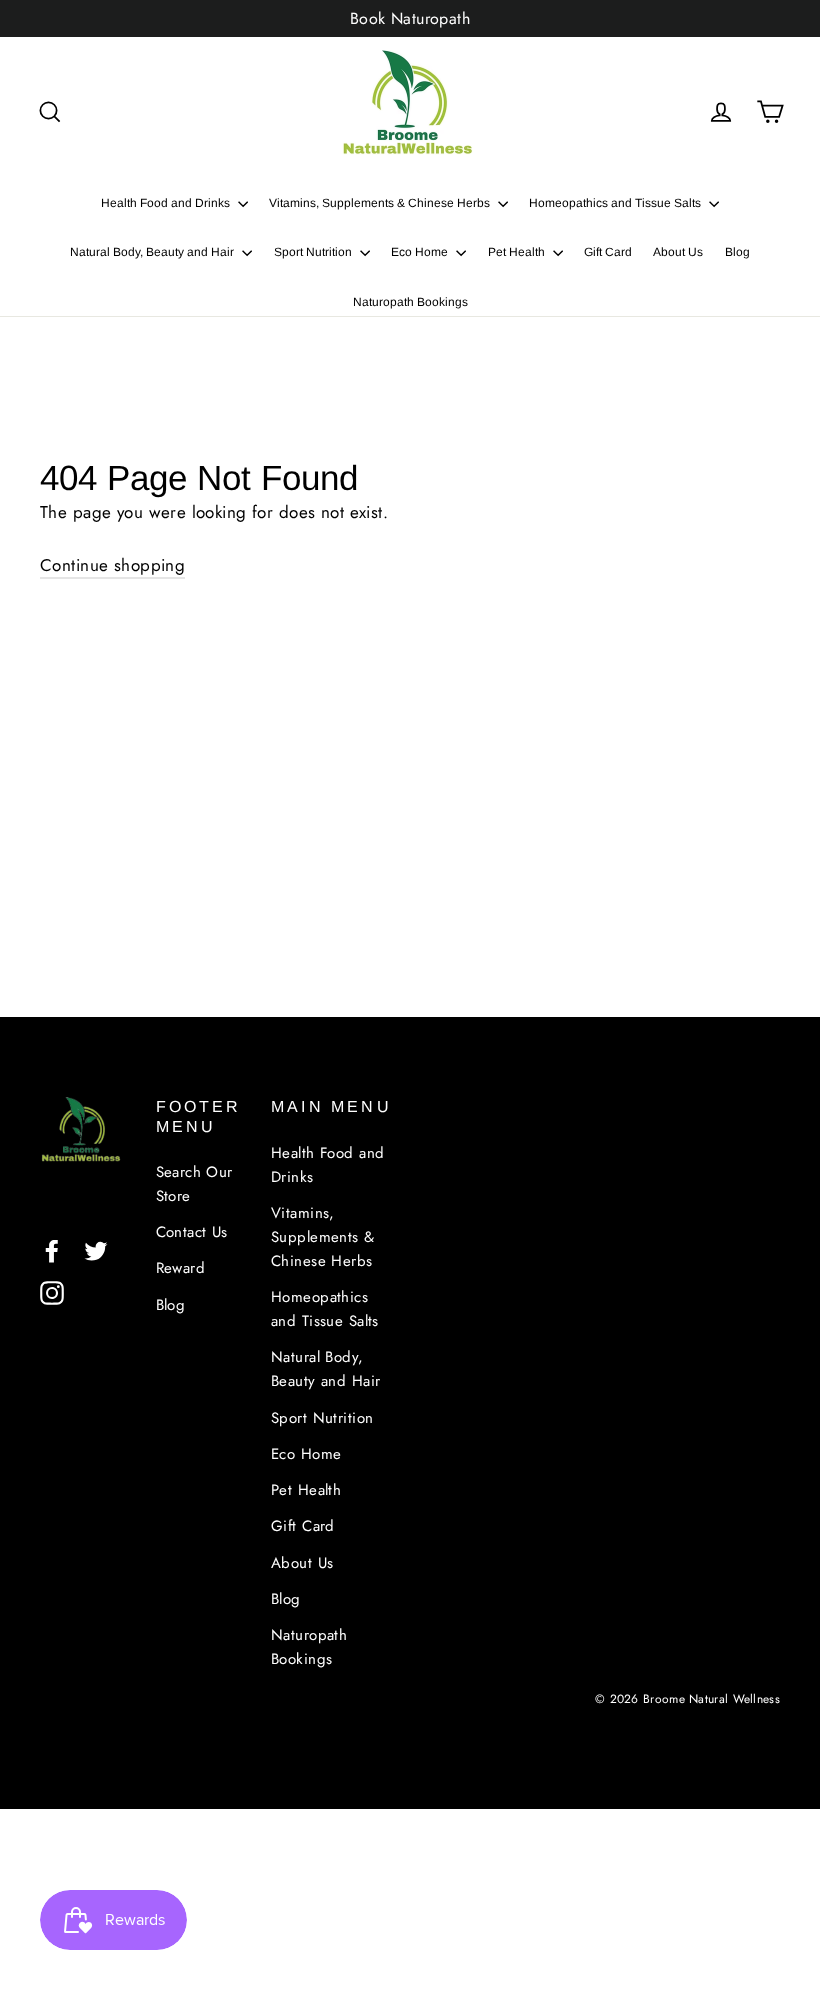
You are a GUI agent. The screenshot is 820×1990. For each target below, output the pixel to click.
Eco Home (421, 252)
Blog (737, 252)
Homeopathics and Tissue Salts (616, 203)
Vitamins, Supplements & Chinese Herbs (381, 203)
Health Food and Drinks (167, 203)
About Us (678, 252)
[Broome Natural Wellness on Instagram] (52, 1291)
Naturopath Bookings (410, 302)
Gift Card (608, 252)
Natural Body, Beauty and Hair (153, 252)
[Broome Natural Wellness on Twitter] (96, 1249)
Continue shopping (112, 565)
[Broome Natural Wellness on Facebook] (52, 1249)
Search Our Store (194, 1184)
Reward (181, 1268)
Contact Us (192, 1232)
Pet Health (518, 252)
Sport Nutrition (314, 252)
